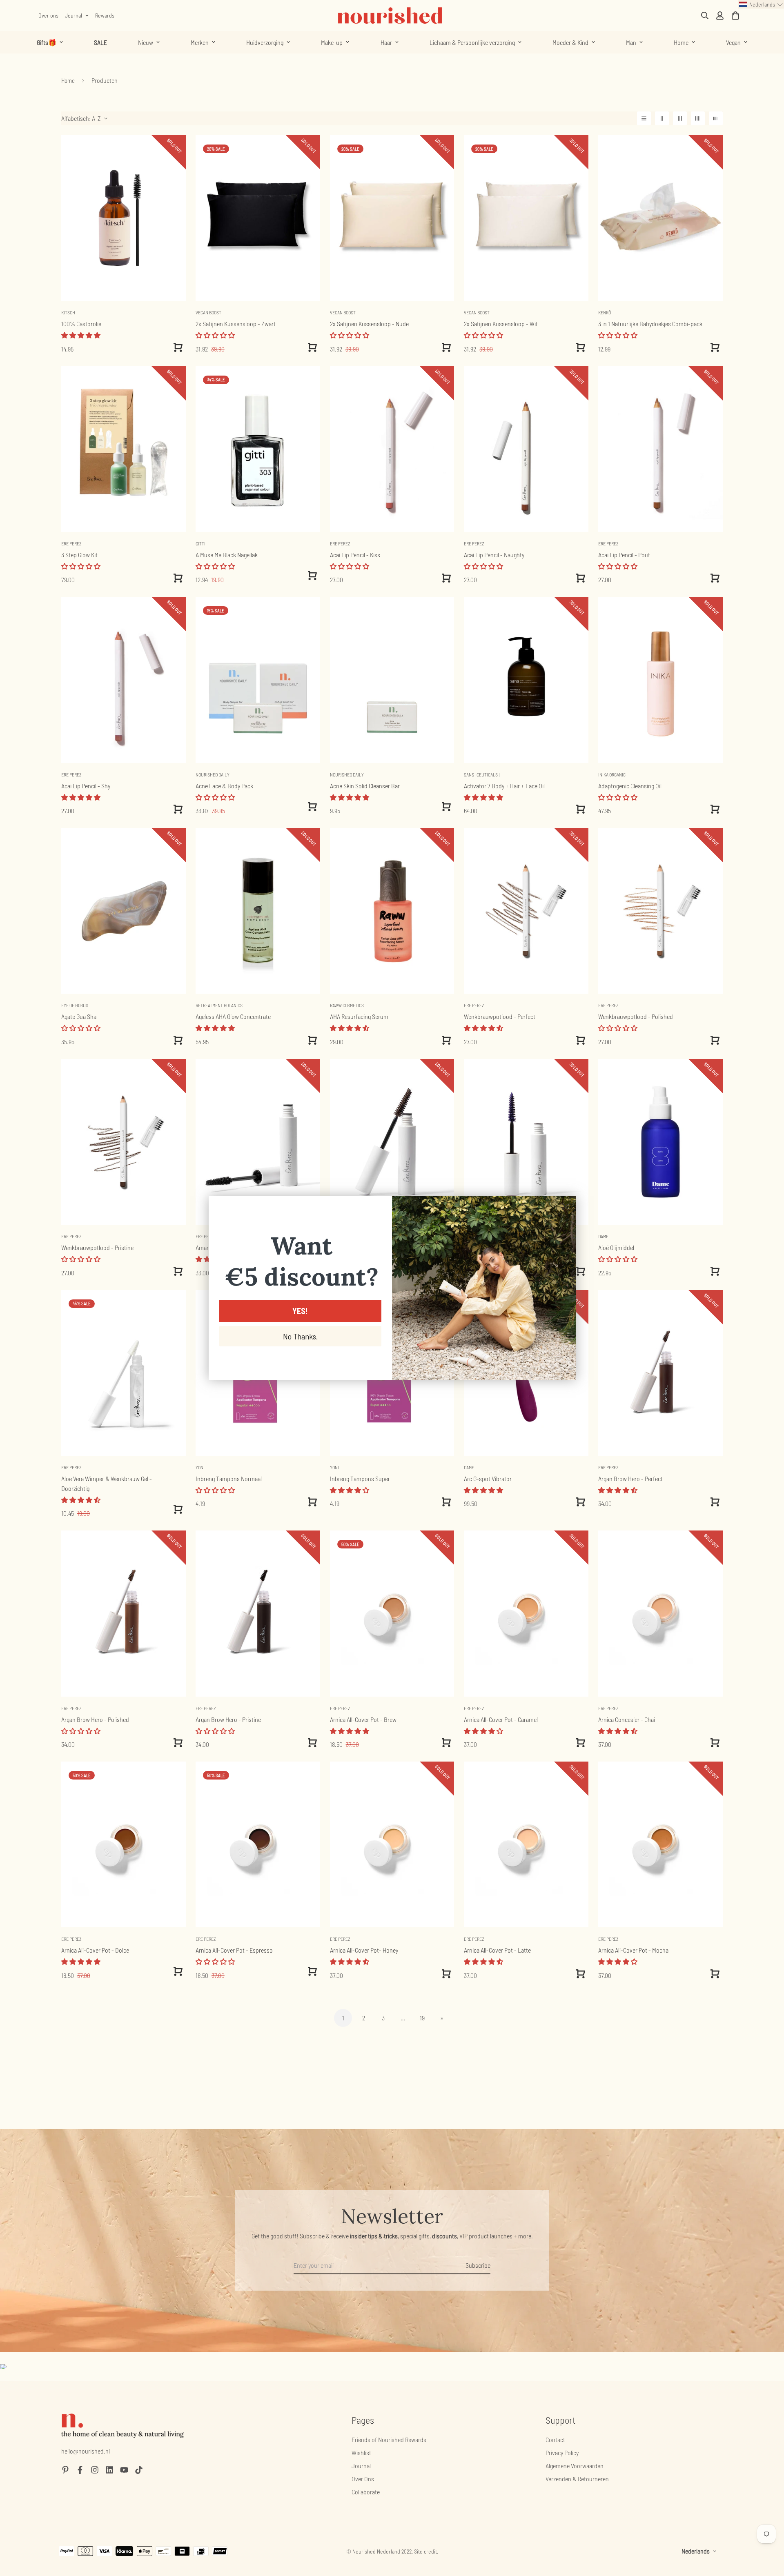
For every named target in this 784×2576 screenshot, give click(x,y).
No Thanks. (300, 1336)
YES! (300, 1311)
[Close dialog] (565, 1207)
